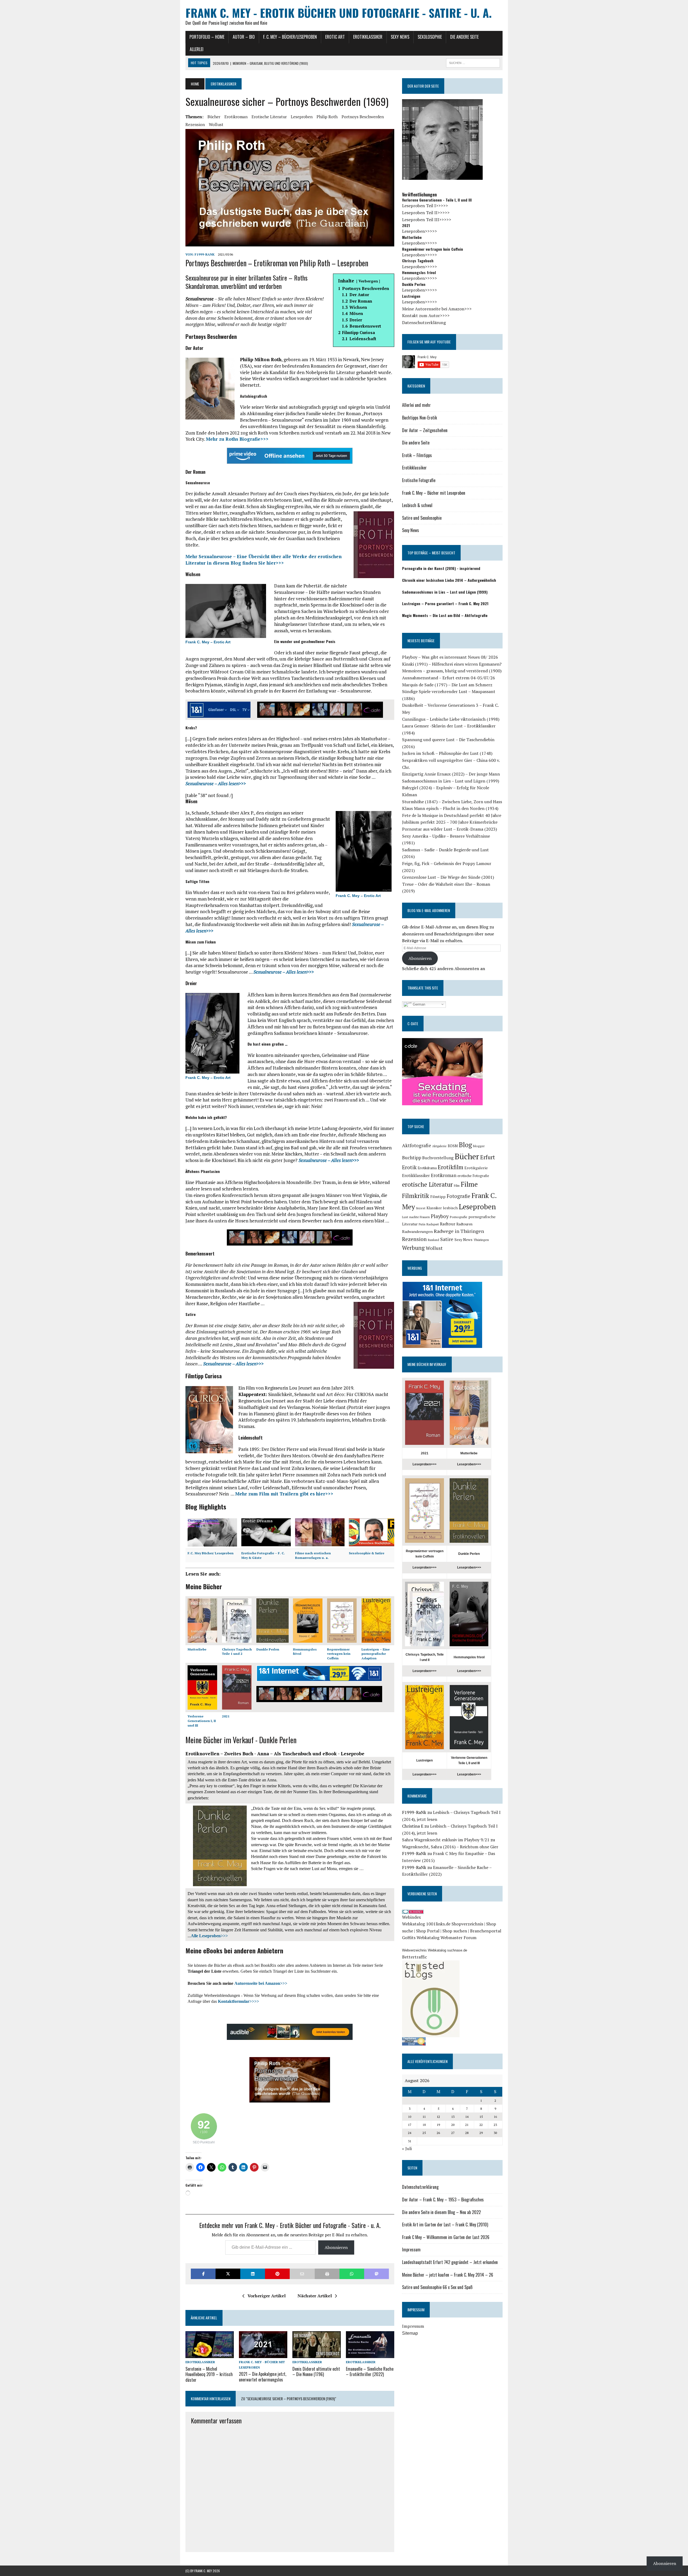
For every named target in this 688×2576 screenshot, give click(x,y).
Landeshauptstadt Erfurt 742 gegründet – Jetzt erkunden (450, 2262)
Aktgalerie (439, 1146)
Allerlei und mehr (416, 405)
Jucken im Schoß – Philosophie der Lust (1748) (447, 753)
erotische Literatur (269, 117)
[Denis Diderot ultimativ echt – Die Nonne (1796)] (317, 2355)
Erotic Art (335, 37)
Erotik (409, 1167)
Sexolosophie (430, 37)
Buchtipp (412, 1158)
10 (410, 2117)
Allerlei (197, 49)
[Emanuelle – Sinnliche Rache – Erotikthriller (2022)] (370, 2355)
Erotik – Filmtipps (417, 455)
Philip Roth (327, 117)
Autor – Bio (244, 37)
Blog (465, 1145)
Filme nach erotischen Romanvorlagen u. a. (313, 1555)
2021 (226, 1716)
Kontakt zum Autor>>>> (426, 315)
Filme (469, 1184)
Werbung (413, 1248)
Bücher (214, 117)
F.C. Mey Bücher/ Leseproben (211, 1553)
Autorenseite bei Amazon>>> (261, 1983)
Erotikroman (236, 117)
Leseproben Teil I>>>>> (425, 206)
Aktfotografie (417, 1145)
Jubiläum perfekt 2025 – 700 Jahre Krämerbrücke (450, 822)
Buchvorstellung (438, 1158)
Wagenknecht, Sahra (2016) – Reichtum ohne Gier (450, 1847)
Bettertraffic (415, 1957)
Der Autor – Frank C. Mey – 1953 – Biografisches (443, 2200)
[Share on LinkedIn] (253, 2274)
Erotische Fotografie (419, 480)
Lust (405, 1217)
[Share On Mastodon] (377, 2274)
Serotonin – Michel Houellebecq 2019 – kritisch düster (209, 2374)
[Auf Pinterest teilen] (277, 2274)
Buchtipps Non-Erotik (420, 418)
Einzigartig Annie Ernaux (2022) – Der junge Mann (451, 774)
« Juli (407, 2148)
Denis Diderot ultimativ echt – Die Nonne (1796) (316, 2372)
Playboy (440, 1216)
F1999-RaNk (205, 254)
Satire (447, 1239)
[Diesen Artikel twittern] (228, 2274)
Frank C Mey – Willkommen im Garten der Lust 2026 (446, 2237)
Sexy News (400, 37)
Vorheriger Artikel (267, 2296)
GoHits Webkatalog (421, 1938)
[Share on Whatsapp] (352, 2274)
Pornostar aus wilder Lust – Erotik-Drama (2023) (449, 829)
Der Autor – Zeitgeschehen (425, 430)
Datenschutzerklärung (424, 322)
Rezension (195, 124)
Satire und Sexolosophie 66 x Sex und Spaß (437, 2287)
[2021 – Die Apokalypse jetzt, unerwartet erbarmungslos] (263, 2355)
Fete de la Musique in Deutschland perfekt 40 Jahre (452, 815)
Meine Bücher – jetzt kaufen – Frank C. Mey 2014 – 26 (448, 2275)
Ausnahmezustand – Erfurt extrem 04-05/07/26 (449, 678)
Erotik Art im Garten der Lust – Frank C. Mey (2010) (445, 2225)
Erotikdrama (427, 1168)
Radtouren (464, 1224)
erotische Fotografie (473, 1176)
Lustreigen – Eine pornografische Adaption (376, 1654)
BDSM (453, 1146)
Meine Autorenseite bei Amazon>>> (437, 309)
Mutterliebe (197, 1649)
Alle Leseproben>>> (209, 1936)
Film (457, 1185)
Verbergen (368, 281)
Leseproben (302, 117)
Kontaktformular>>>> (239, 2001)
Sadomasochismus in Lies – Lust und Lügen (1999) (451, 781)
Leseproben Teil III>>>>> (427, 220)
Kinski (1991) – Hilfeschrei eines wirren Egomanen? (452, 664)
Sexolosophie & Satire (367, 1553)
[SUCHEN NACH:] (473, 62)
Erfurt (488, 1157)
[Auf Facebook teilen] (203, 2274)
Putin (422, 1224)
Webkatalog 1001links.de (426, 1924)
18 (424, 2125)
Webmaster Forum (458, 1938)
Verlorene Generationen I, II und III (202, 1721)
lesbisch (450, 1208)
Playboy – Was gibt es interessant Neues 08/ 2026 (450, 657)
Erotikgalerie (476, 1168)
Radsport (433, 1224)
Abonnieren (336, 2247)
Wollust (216, 124)
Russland (433, 1240)
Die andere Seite (464, 37)
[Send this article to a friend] (302, 2274)
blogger (479, 1146)
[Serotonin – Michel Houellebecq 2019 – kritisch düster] (210, 2355)
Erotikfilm (451, 1167)
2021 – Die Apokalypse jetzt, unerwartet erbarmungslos (263, 2377)
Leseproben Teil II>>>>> (426, 213)
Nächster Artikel (315, 2296)
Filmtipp (438, 1196)
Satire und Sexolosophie (422, 518)
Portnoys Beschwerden (363, 117)
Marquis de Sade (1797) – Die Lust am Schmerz (447, 685)
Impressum (411, 2249)
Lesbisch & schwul (417, 505)
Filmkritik (416, 1196)
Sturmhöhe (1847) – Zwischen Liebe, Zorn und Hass (452, 802)
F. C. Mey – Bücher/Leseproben (290, 37)
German (418, 1004)
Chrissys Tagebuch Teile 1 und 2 (237, 1652)
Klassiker (434, 1208)
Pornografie (458, 1217)
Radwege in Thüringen (459, 1231)
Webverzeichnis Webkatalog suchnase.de (435, 1950)
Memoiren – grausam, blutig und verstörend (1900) (452, 671)
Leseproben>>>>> (420, 231)
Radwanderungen (417, 1231)
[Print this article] (327, 2274)
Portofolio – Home (207, 37)
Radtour (448, 1224)
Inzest (421, 1208)
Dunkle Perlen (268, 1649)
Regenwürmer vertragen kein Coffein (339, 1654)
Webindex (411, 1917)
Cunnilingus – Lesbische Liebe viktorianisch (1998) (451, 719)
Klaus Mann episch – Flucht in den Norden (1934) (450, 808)
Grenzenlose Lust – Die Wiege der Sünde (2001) (448, 877)
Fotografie (458, 1196)
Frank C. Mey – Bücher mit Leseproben (434, 493)
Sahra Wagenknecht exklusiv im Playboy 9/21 (446, 1840)
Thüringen (481, 1240)
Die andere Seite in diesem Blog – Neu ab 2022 (441, 2212)
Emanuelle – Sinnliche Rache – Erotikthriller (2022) (370, 2372)
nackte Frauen (420, 1217)
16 (495, 2117)
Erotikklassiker (368, 37)
